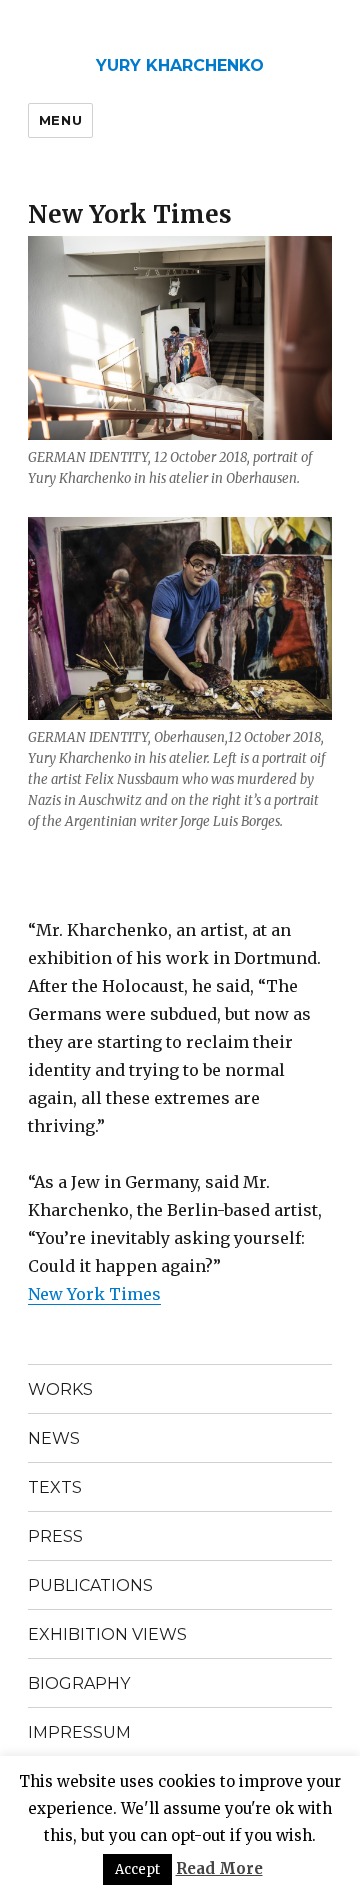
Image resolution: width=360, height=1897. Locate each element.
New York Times (94, 1294)
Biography (79, 1683)
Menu (60, 120)
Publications (90, 1585)
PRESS (55, 1536)
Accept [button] (137, 1869)
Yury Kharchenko (180, 65)
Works (60, 1389)
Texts (55, 1487)
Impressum (79, 1732)
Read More (219, 1868)
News (54, 1438)
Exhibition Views (107, 1634)
